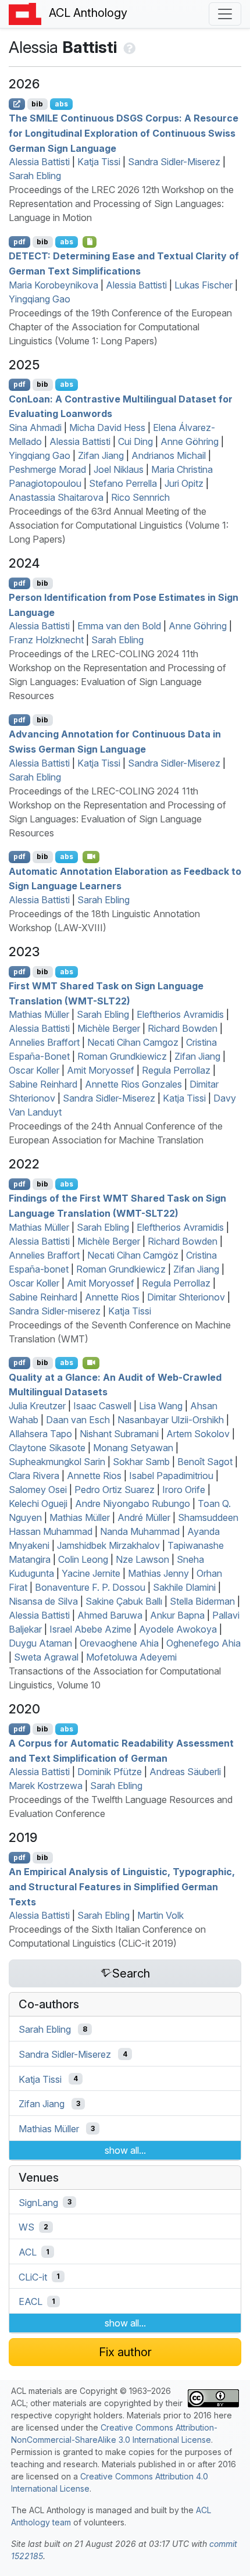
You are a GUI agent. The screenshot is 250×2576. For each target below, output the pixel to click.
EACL (31, 2301)
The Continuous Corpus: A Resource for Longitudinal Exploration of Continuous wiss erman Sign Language (124, 133)
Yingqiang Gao (40, 299)
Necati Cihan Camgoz (133, 1042)
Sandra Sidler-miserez (55, 1311)
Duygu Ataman (40, 1643)
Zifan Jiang (101, 455)
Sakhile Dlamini (184, 1587)
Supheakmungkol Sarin (57, 1462)
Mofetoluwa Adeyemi (131, 1657)
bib (37, 104)
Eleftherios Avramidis (180, 1014)
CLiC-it (33, 2276)
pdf (19, 242)
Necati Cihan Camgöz (133, 1255)
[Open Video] (91, 857)
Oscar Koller (34, 1070)
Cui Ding (135, 441)
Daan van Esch (78, 1420)
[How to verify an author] (128, 47)
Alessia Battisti (39, 162)
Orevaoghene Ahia (119, 1643)
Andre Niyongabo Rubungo (133, 1503)
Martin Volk (160, 1915)
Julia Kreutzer (37, 1406)
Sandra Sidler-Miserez (174, 162)
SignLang (38, 2202)
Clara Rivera (34, 1476)
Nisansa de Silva (43, 1601)
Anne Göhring (190, 441)
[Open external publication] (17, 104)
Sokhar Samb (141, 1462)
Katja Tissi (99, 162)
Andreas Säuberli (185, 1772)
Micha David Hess (107, 427)
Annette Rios (112, 1297)
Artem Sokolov (198, 1434)
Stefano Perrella (123, 483)
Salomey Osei (38, 1490)
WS (26, 2227)
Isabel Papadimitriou (171, 1476)
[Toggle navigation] (225, 14)
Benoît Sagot (205, 1462)
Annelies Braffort (44, 1042)
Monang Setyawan (133, 1448)
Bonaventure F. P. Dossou (90, 1587)
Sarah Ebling (35, 176)
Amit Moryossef (101, 1070)
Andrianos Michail (169, 455)
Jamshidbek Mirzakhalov (108, 1545)
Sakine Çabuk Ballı (124, 1601)
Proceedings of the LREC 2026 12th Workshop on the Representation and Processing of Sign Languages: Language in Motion (121, 204)
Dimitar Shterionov (186, 1297)
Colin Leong (83, 1559)
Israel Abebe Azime (90, 1629)
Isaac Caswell (102, 1406)
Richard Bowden (183, 1028)
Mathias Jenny (158, 1573)
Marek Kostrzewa (46, 1786)
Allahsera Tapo (40, 1434)
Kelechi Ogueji (38, 1503)
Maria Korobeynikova (53, 285)
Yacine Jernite (91, 1573)
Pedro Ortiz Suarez (115, 1490)
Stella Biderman (202, 1601)
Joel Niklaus (119, 469)
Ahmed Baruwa (110, 1615)
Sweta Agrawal (46, 1657)
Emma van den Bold (119, 626)
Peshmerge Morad (47, 469)
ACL (28, 2252)
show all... (125, 2150)
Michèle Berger (109, 1028)
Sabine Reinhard (43, 1084)
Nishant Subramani (119, 1434)
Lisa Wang (161, 1406)
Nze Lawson (142, 1559)
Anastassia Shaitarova (56, 497)
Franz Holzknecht (46, 640)
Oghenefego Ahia (203, 1643)
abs (61, 104)
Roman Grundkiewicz (122, 1056)
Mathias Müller (39, 1014)
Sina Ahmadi (35, 427)
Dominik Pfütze (110, 1772)
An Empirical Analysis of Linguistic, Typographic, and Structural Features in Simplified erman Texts (122, 1886)
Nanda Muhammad (140, 1531)
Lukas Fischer (203, 285)
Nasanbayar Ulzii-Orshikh (171, 1420)
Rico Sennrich (140, 497)
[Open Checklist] (90, 242)
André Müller (144, 1517)
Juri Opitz (184, 483)
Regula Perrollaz (176, 1070)
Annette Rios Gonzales (133, 1084)
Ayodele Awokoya (178, 1629)
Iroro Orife (184, 1490)
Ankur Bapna (177, 1615)
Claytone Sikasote (47, 1448)
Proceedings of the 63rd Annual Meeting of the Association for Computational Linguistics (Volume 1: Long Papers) (119, 525)
